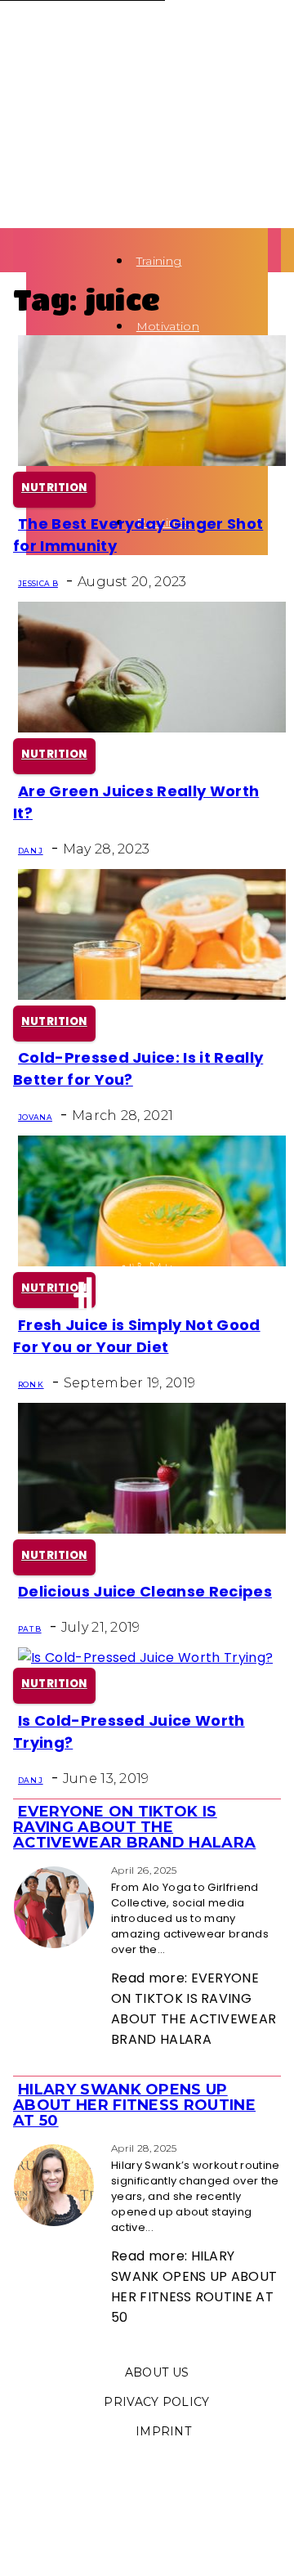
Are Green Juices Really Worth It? (136, 802)
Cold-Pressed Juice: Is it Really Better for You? (138, 1068)
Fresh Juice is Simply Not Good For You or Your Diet (137, 1336)
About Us (157, 2372)
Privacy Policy (156, 2402)
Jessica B (38, 583)
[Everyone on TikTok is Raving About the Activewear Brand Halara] (18, 1869)
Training (159, 261)
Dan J (31, 851)
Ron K (31, 1384)
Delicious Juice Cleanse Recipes (145, 1591)
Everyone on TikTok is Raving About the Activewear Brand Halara (134, 1827)
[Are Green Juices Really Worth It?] (152, 728)
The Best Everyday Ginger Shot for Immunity (138, 535)
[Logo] (31, 260)
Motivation (168, 326)
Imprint (163, 2431)
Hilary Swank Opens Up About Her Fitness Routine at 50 (134, 2105)
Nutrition (54, 488)
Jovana (35, 1117)
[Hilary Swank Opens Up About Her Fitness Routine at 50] (18, 2147)
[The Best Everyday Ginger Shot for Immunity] (152, 461)
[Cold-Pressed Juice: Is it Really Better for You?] (152, 995)
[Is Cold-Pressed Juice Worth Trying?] (145, 1658)
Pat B (30, 1629)
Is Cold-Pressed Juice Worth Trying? (129, 1732)
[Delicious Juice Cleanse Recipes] (152, 1529)
